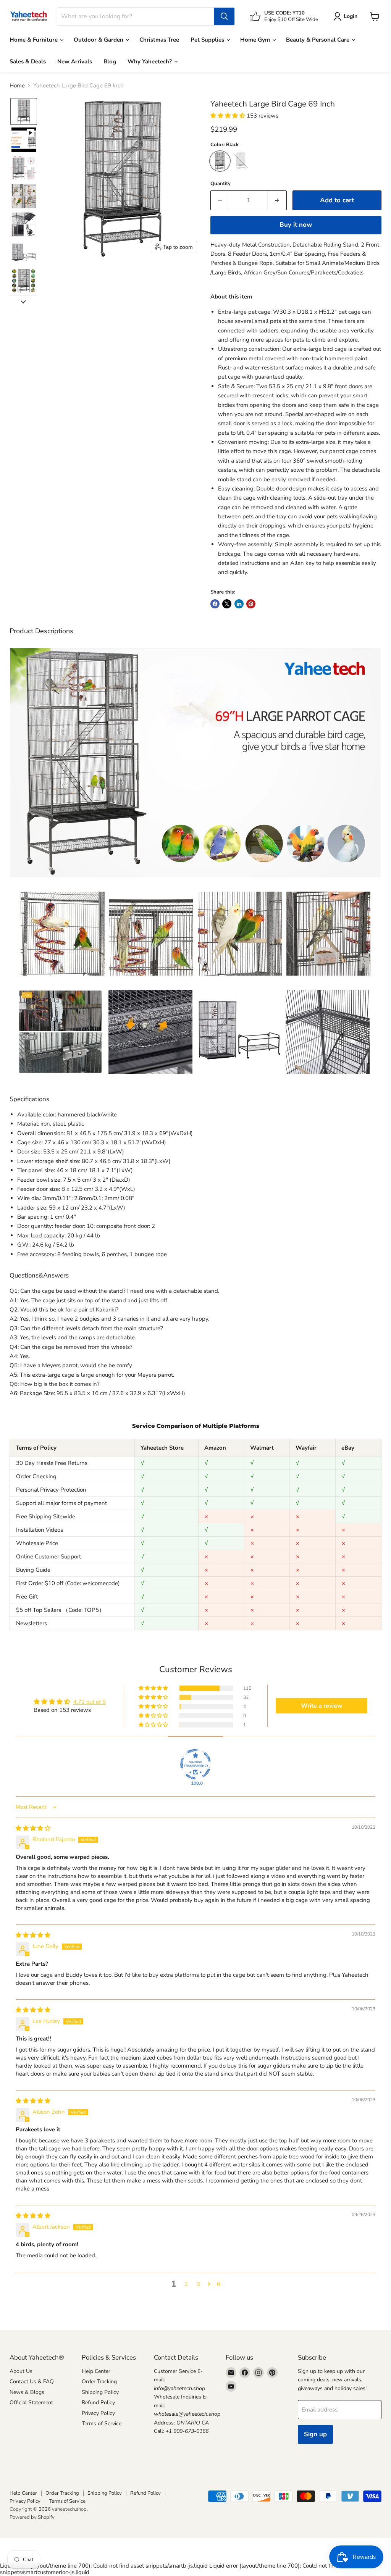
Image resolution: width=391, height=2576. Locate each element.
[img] (33, 1828)
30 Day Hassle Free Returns (52, 1463)
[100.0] (195, 1764)
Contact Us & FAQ (32, 2382)
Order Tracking (99, 2382)
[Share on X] (227, 604)
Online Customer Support (48, 1557)
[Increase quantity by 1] (277, 200)
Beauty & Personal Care (318, 40)
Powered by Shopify (32, 2517)
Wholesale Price (37, 1543)
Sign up (315, 2434)
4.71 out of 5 (90, 1702)
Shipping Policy (100, 2392)
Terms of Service (102, 2424)
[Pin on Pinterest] (251, 604)
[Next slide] (23, 301)
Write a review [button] (322, 1706)
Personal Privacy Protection (51, 1490)
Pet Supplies (208, 40)
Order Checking (36, 1476)
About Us (21, 2371)
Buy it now (296, 225)
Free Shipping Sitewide (46, 1516)
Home (17, 86)
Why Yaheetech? (150, 61)
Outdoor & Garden (99, 40)
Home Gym (256, 40)
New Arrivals (75, 61)
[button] (24, 111)
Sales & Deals (28, 61)
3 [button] (198, 2284)
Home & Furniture (34, 40)
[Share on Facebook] (215, 604)
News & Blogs (27, 2392)
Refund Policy (98, 2403)
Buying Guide (33, 1570)
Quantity (221, 184)
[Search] (224, 16)
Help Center (96, 2371)
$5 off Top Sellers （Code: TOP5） (60, 1610)
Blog (110, 61)
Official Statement (31, 2403)
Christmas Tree (159, 40)
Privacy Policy (98, 2413)
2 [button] (186, 2284)
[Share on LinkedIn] (239, 604)
